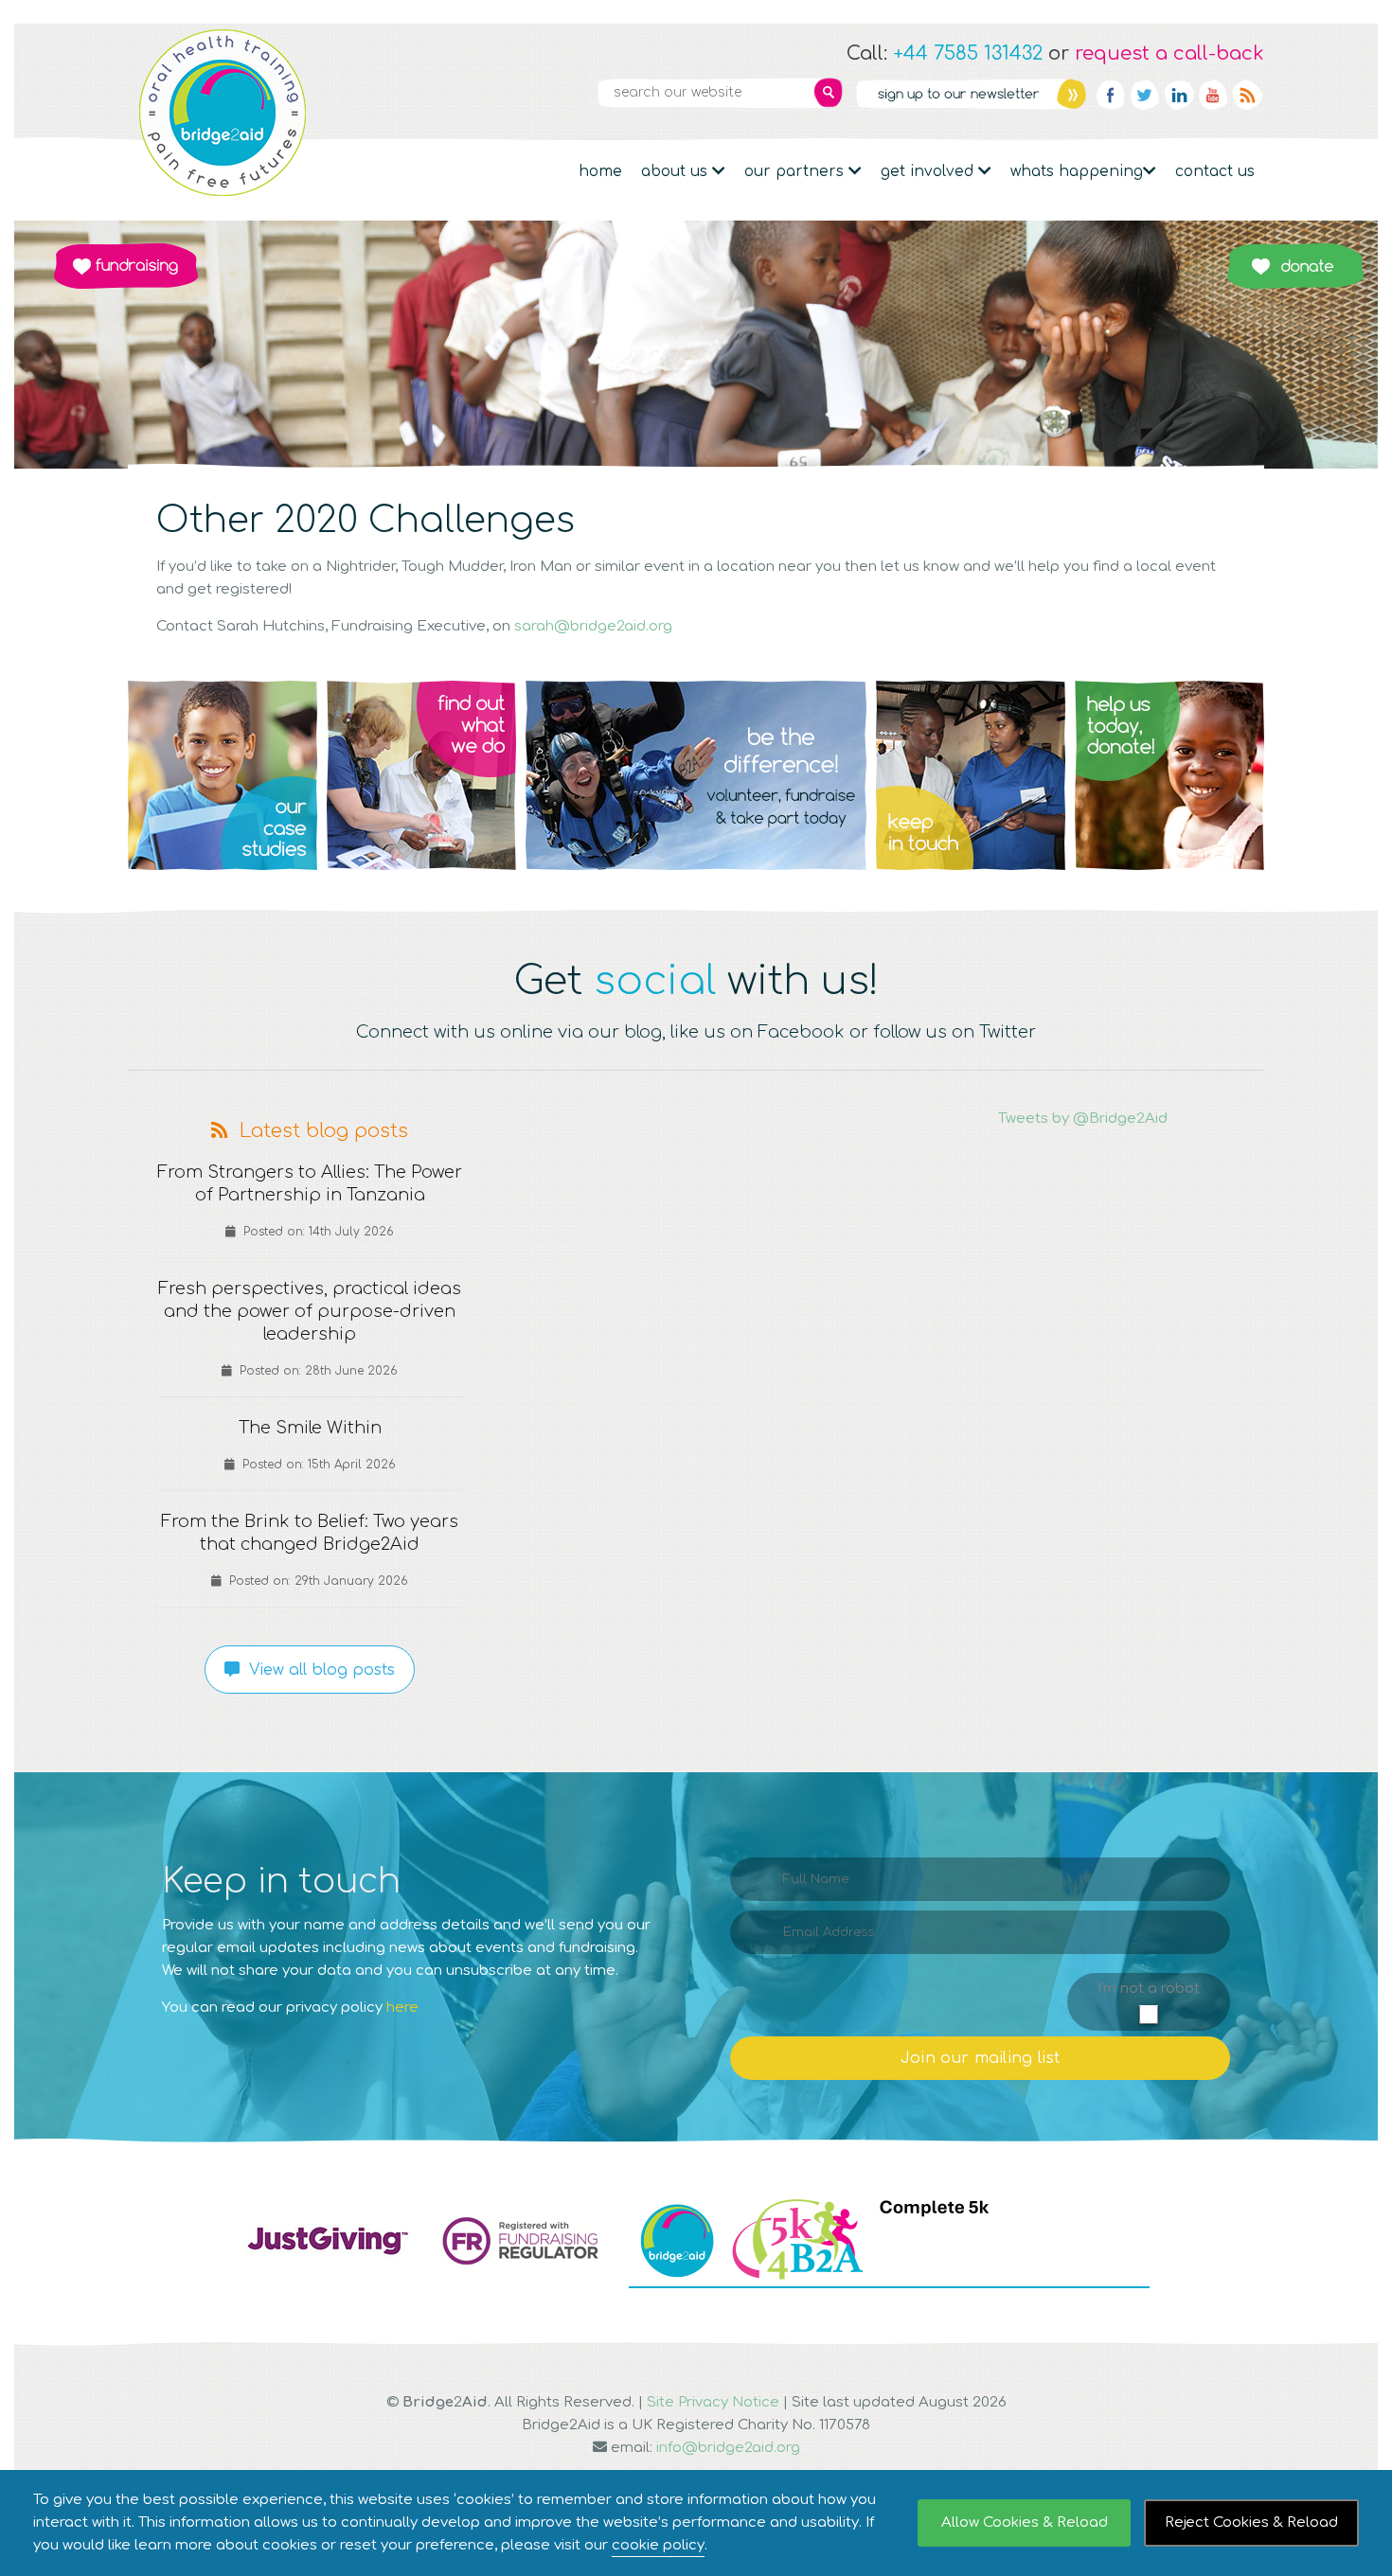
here (402, 2008)
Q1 (223, 775)
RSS (1247, 95)
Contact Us (1215, 171)
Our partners (796, 171)
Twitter (1145, 95)
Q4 (971, 775)
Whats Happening (1077, 171)
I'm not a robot (1149, 1989)
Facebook (1111, 95)
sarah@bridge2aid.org (593, 626)
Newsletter (971, 94)
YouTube (1213, 95)
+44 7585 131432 (968, 53)
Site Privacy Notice (713, 2402)
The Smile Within (310, 1428)
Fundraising (126, 266)
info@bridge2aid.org (728, 2448)
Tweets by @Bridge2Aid (1083, 1119)
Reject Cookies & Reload (1251, 2523)
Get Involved (929, 171)
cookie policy (658, 2545)
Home (600, 171)
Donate (1295, 266)
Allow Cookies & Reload (1025, 2523)
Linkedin (1179, 95)
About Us (677, 171)
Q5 (1169, 775)
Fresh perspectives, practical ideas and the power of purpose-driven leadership (310, 1311)
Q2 (421, 775)
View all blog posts (317, 1670)
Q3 (696, 775)
